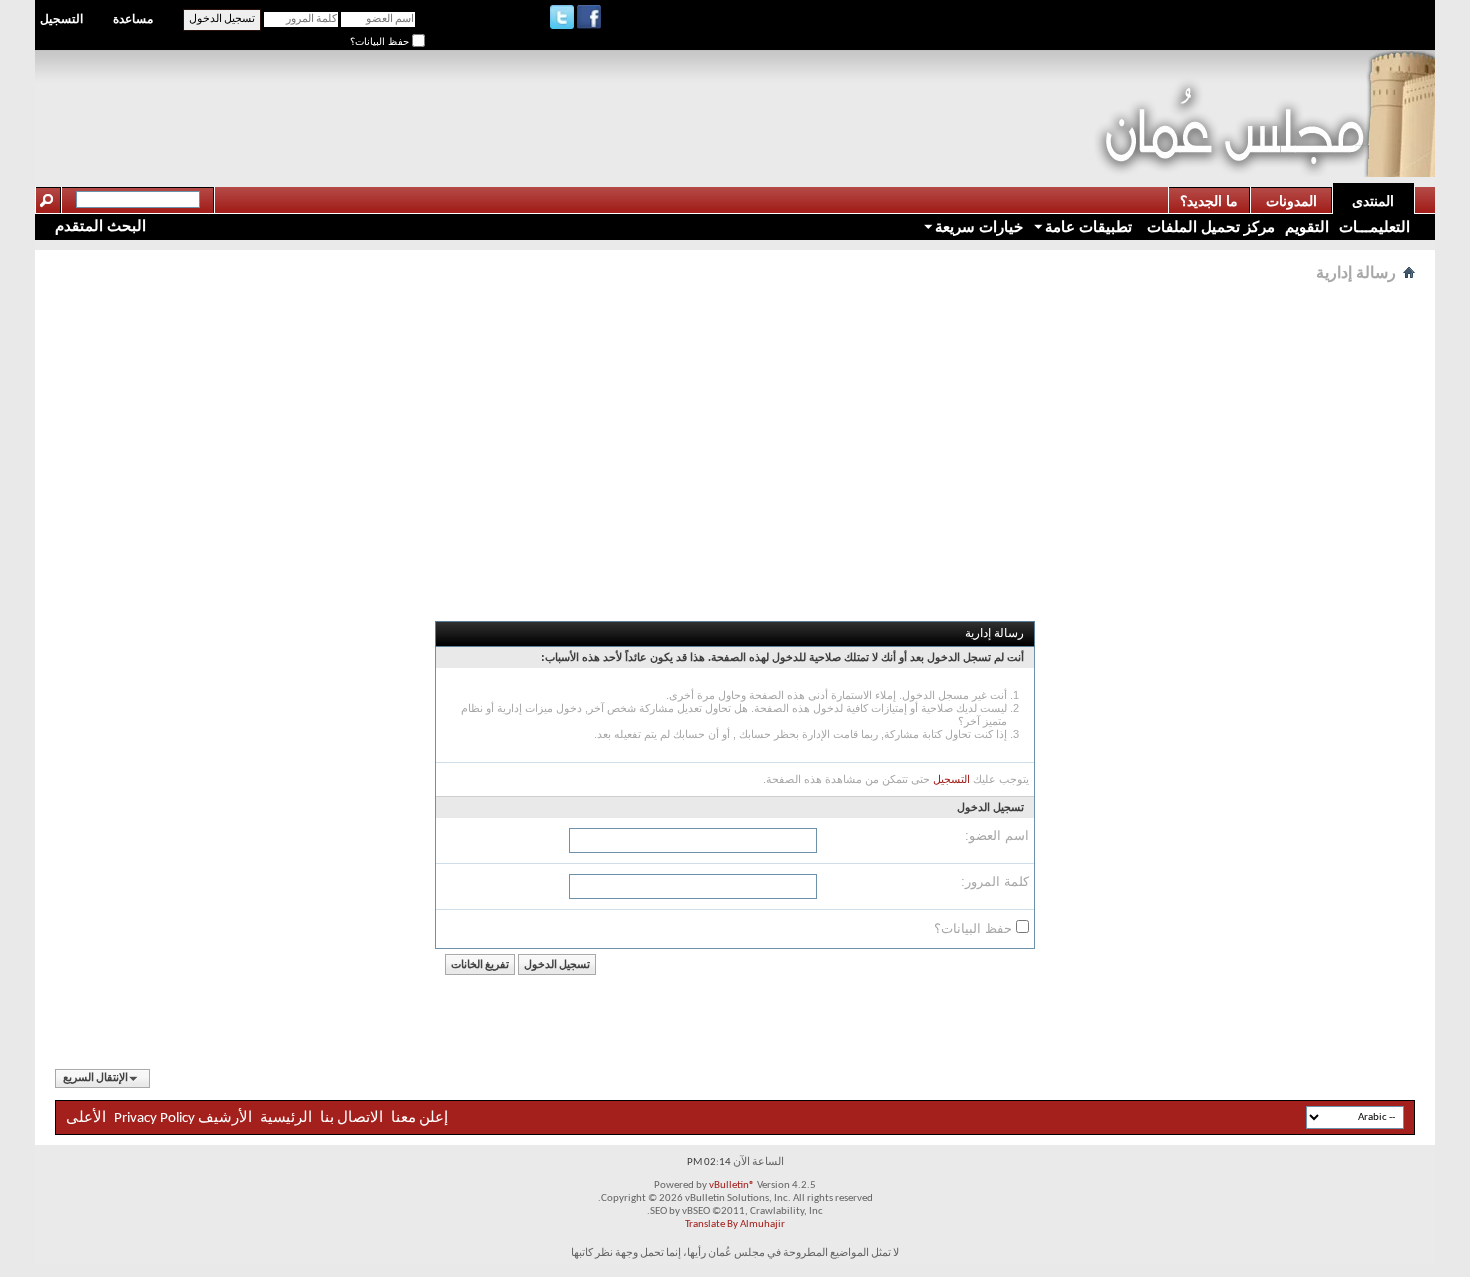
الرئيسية (286, 1118)
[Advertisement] (730, 96)
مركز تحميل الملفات (1209, 226)
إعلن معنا (418, 1118)
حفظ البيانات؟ (381, 41)
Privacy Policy (154, 1118)
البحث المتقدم (100, 225)
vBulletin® (732, 1185)
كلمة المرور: (995, 881)
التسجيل (61, 19)
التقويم (1307, 226)
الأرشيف (225, 1118)
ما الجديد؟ (1209, 201)
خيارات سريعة (979, 226)
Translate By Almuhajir (735, 1224)
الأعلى (86, 1118)
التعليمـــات (1374, 226)
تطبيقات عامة (1088, 226)
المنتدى (1373, 201)
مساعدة (133, 19)
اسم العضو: (997, 835)
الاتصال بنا (351, 1118)
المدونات (1291, 201)
